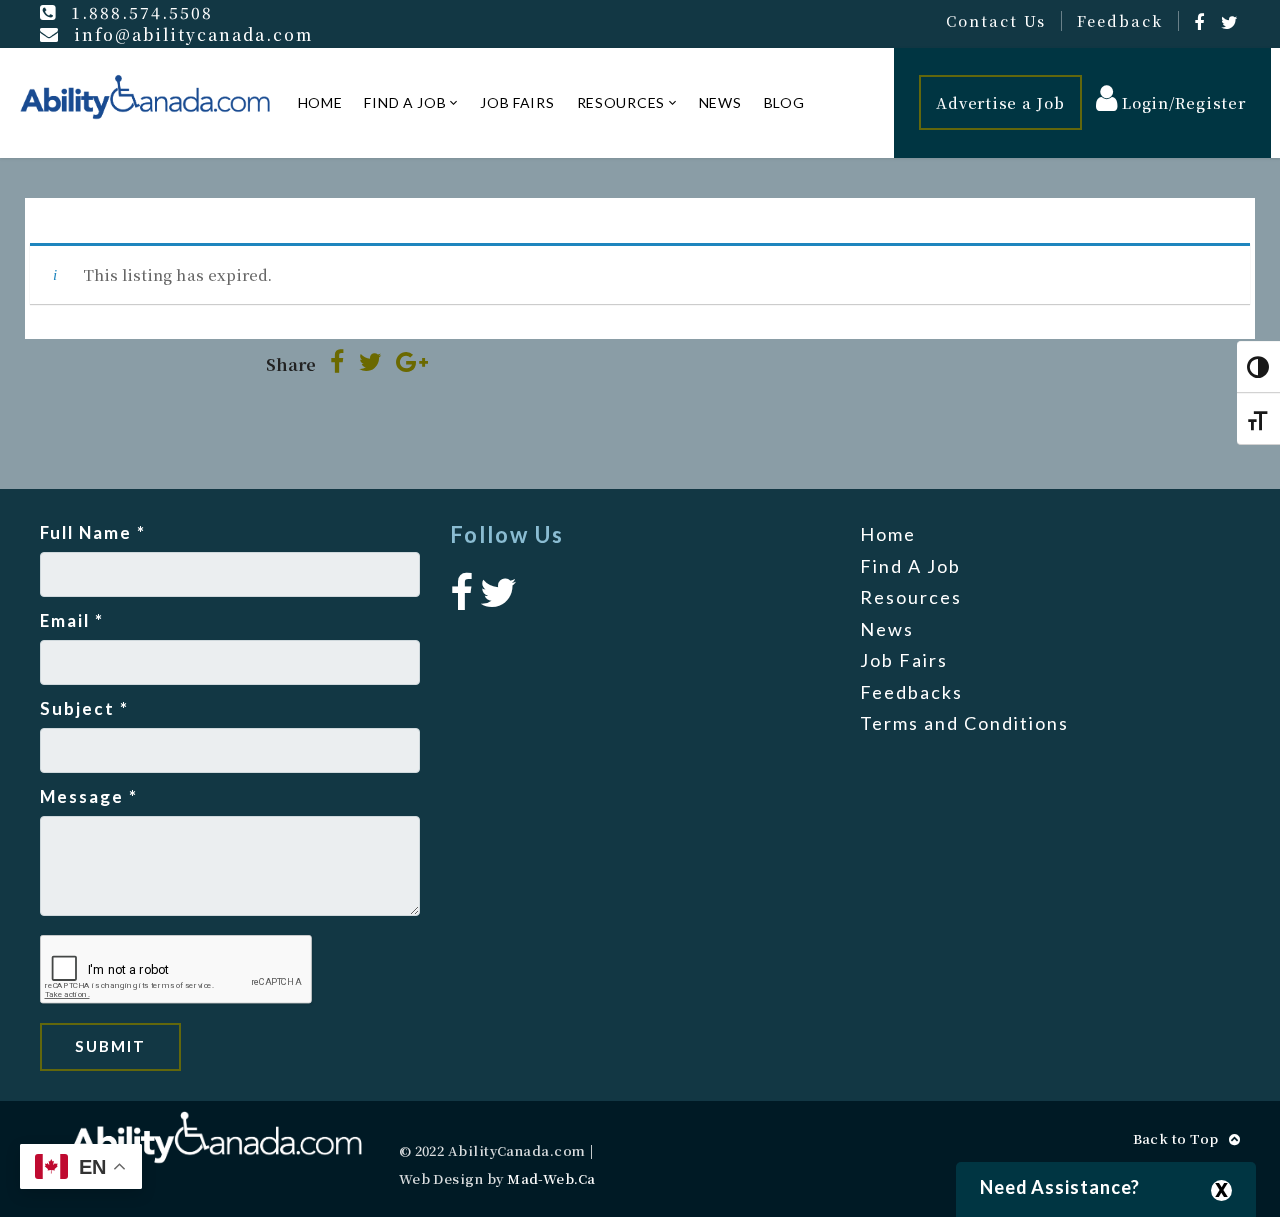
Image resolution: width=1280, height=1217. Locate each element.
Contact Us (996, 21)
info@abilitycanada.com (193, 34)
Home (320, 102)
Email (72, 620)
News (720, 102)
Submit (110, 1046)
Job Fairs (517, 102)
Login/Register (1181, 102)
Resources (621, 102)
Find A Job (405, 102)
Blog (784, 102)
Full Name (93, 532)
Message (89, 796)
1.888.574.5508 (142, 12)
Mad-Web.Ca (551, 1178)
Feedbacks (911, 692)
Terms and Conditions (964, 723)
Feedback (1120, 21)
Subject (84, 708)
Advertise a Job (1000, 102)
